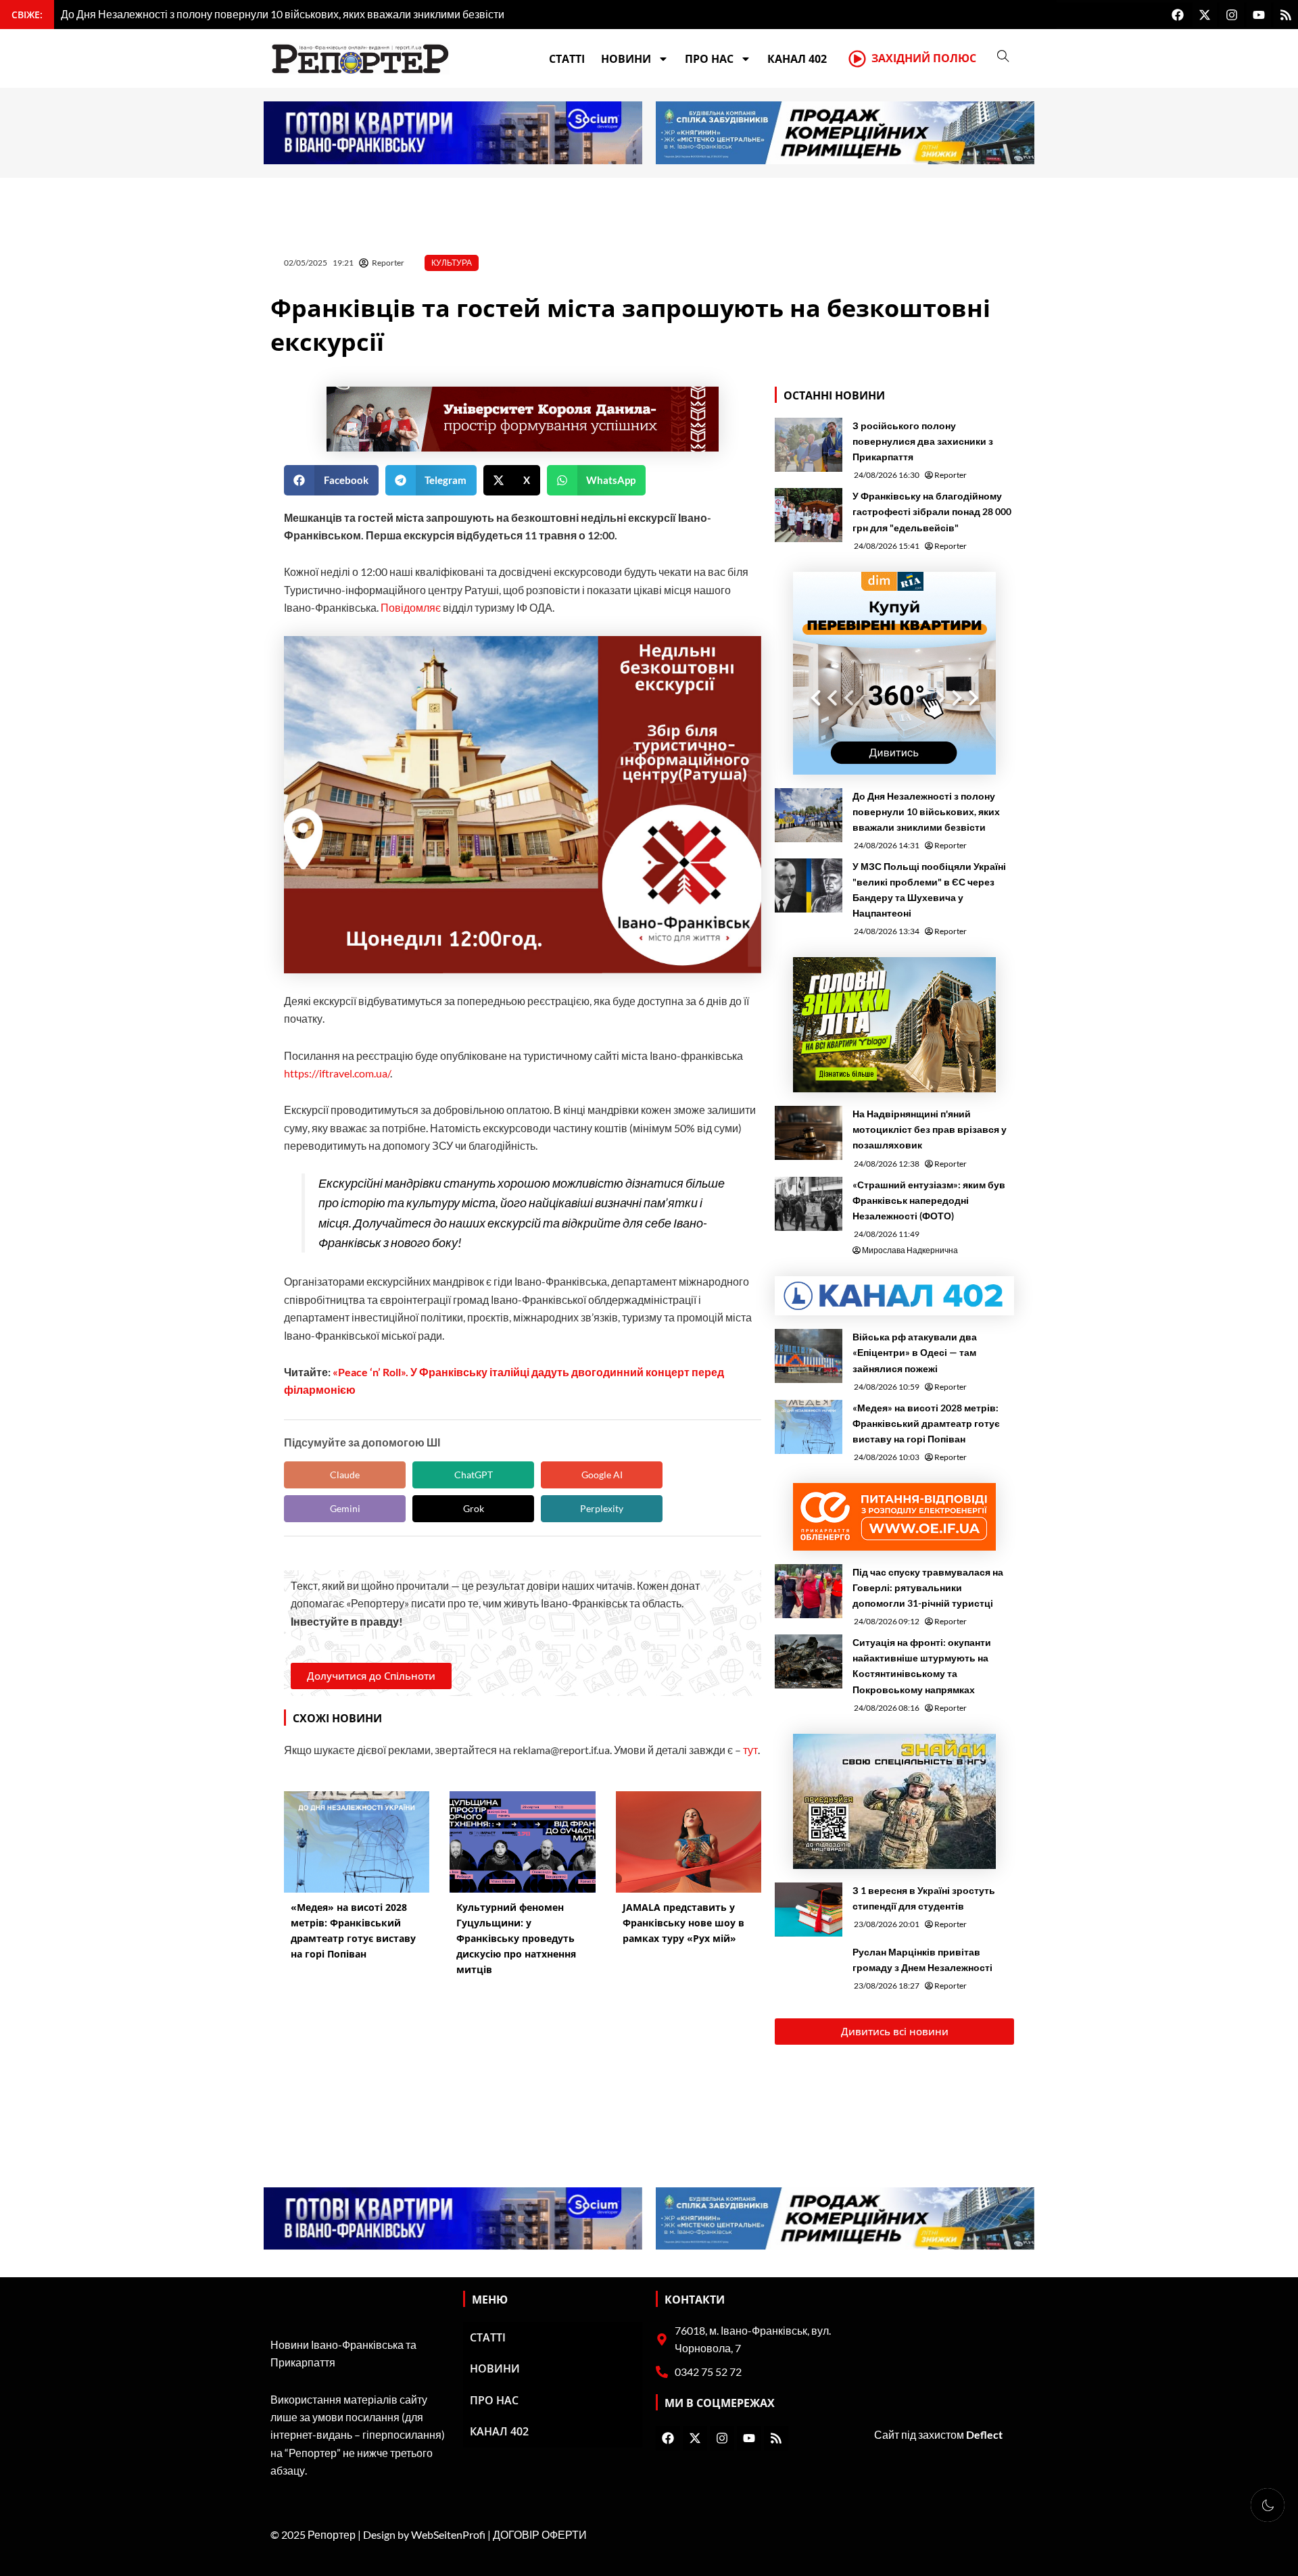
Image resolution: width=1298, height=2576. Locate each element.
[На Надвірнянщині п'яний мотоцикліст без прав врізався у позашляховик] (809, 1133)
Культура (452, 263)
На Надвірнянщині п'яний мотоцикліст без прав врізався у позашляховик (930, 1129)
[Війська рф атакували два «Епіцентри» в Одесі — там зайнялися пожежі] (809, 1356)
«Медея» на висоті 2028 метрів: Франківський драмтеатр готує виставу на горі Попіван (926, 1423)
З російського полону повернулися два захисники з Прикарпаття (923, 441)
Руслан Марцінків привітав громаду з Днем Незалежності (922, 1960)
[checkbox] (1268, 2505)
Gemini (345, 1508)
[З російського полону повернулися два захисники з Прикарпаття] (809, 445)
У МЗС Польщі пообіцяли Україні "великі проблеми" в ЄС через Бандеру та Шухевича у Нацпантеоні (929, 890)
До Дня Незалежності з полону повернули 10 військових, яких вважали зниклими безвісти (926, 811)
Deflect (984, 2434)
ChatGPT (474, 1475)
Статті (567, 59)
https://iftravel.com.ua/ (337, 1073)
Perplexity (602, 1508)
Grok (474, 1508)
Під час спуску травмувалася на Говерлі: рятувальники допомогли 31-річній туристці (928, 1587)
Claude (345, 1475)
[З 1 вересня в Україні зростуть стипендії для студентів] (809, 1910)
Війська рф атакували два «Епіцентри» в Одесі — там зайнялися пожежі (915, 1352)
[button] (331, 480)
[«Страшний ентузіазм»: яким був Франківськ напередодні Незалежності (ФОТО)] (809, 1204)
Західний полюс (924, 58)
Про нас (709, 59)
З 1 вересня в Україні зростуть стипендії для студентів (924, 1898)
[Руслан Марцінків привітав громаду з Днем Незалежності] (809, 1971)
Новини (626, 59)
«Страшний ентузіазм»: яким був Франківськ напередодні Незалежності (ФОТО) (929, 1200)
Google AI (602, 1475)
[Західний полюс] (857, 59)
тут (750, 1750)
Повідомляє (411, 607)
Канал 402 (797, 59)
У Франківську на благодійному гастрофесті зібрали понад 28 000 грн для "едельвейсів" (932, 511)
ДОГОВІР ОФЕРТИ (540, 2534)
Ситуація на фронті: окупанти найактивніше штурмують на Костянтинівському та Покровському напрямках (922, 1666)
